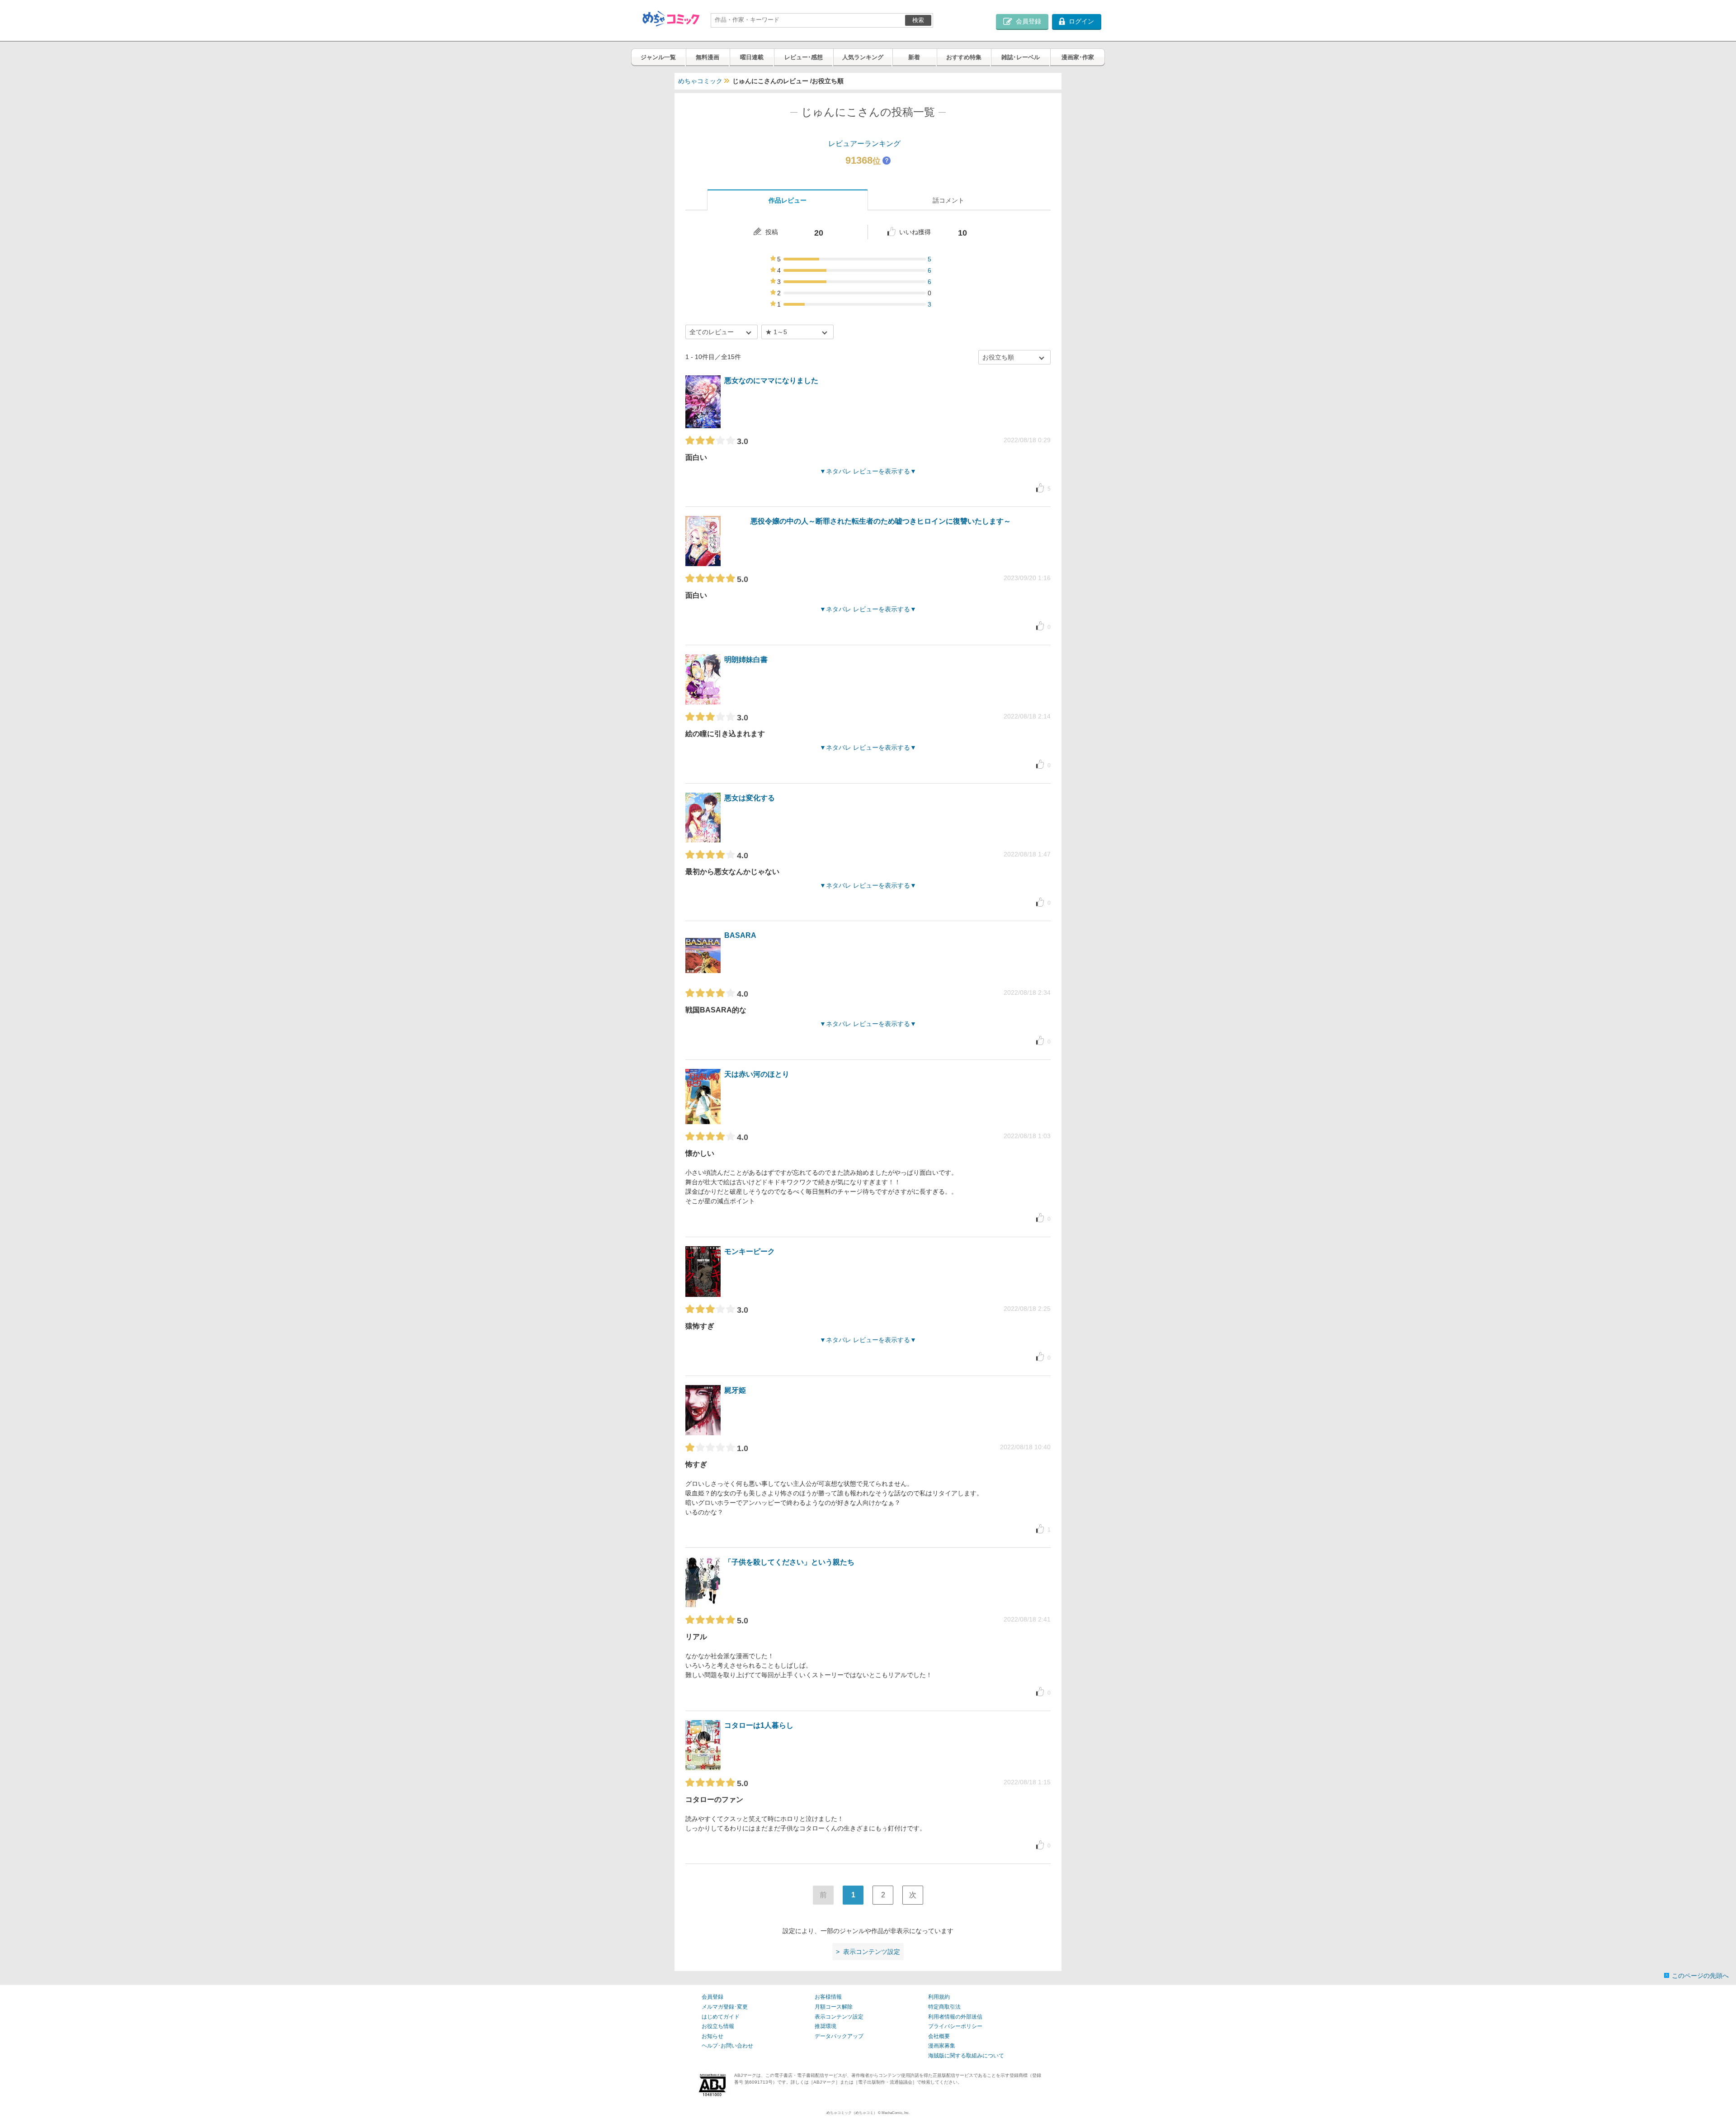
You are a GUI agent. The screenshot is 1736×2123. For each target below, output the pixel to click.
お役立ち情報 (718, 2026)
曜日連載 (752, 57)
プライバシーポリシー (955, 2026)
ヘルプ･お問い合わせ (727, 2046)
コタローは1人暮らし (759, 1725)
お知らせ (712, 2036)
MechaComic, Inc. (896, 2113)
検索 (918, 20)
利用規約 (939, 1997)
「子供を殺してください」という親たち (789, 1562)
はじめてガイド (721, 2017)
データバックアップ (839, 2036)
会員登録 (712, 1997)
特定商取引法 (944, 2007)
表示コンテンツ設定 (839, 2017)
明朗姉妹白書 (746, 660)
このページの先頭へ (1700, 1976)
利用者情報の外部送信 (955, 2017)
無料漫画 (708, 57)
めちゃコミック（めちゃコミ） (852, 2113)
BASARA (740, 935)
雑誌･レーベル (1021, 57)
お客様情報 (828, 1997)
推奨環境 (826, 2026)
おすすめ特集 (964, 57)
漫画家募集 (942, 2046)
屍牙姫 (735, 1390)
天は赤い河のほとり (757, 1074)
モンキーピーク (750, 1251)
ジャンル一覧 (658, 57)
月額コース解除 (834, 2007)
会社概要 (939, 2036)
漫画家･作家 (1078, 57)
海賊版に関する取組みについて (966, 2056)
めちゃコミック (700, 81)
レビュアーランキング (864, 144)
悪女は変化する (750, 798)
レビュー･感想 (804, 57)
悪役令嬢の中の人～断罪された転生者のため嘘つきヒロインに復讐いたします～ (881, 521)
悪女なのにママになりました (771, 381)
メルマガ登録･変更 (725, 2007)
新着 (914, 57)
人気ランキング (863, 57)
